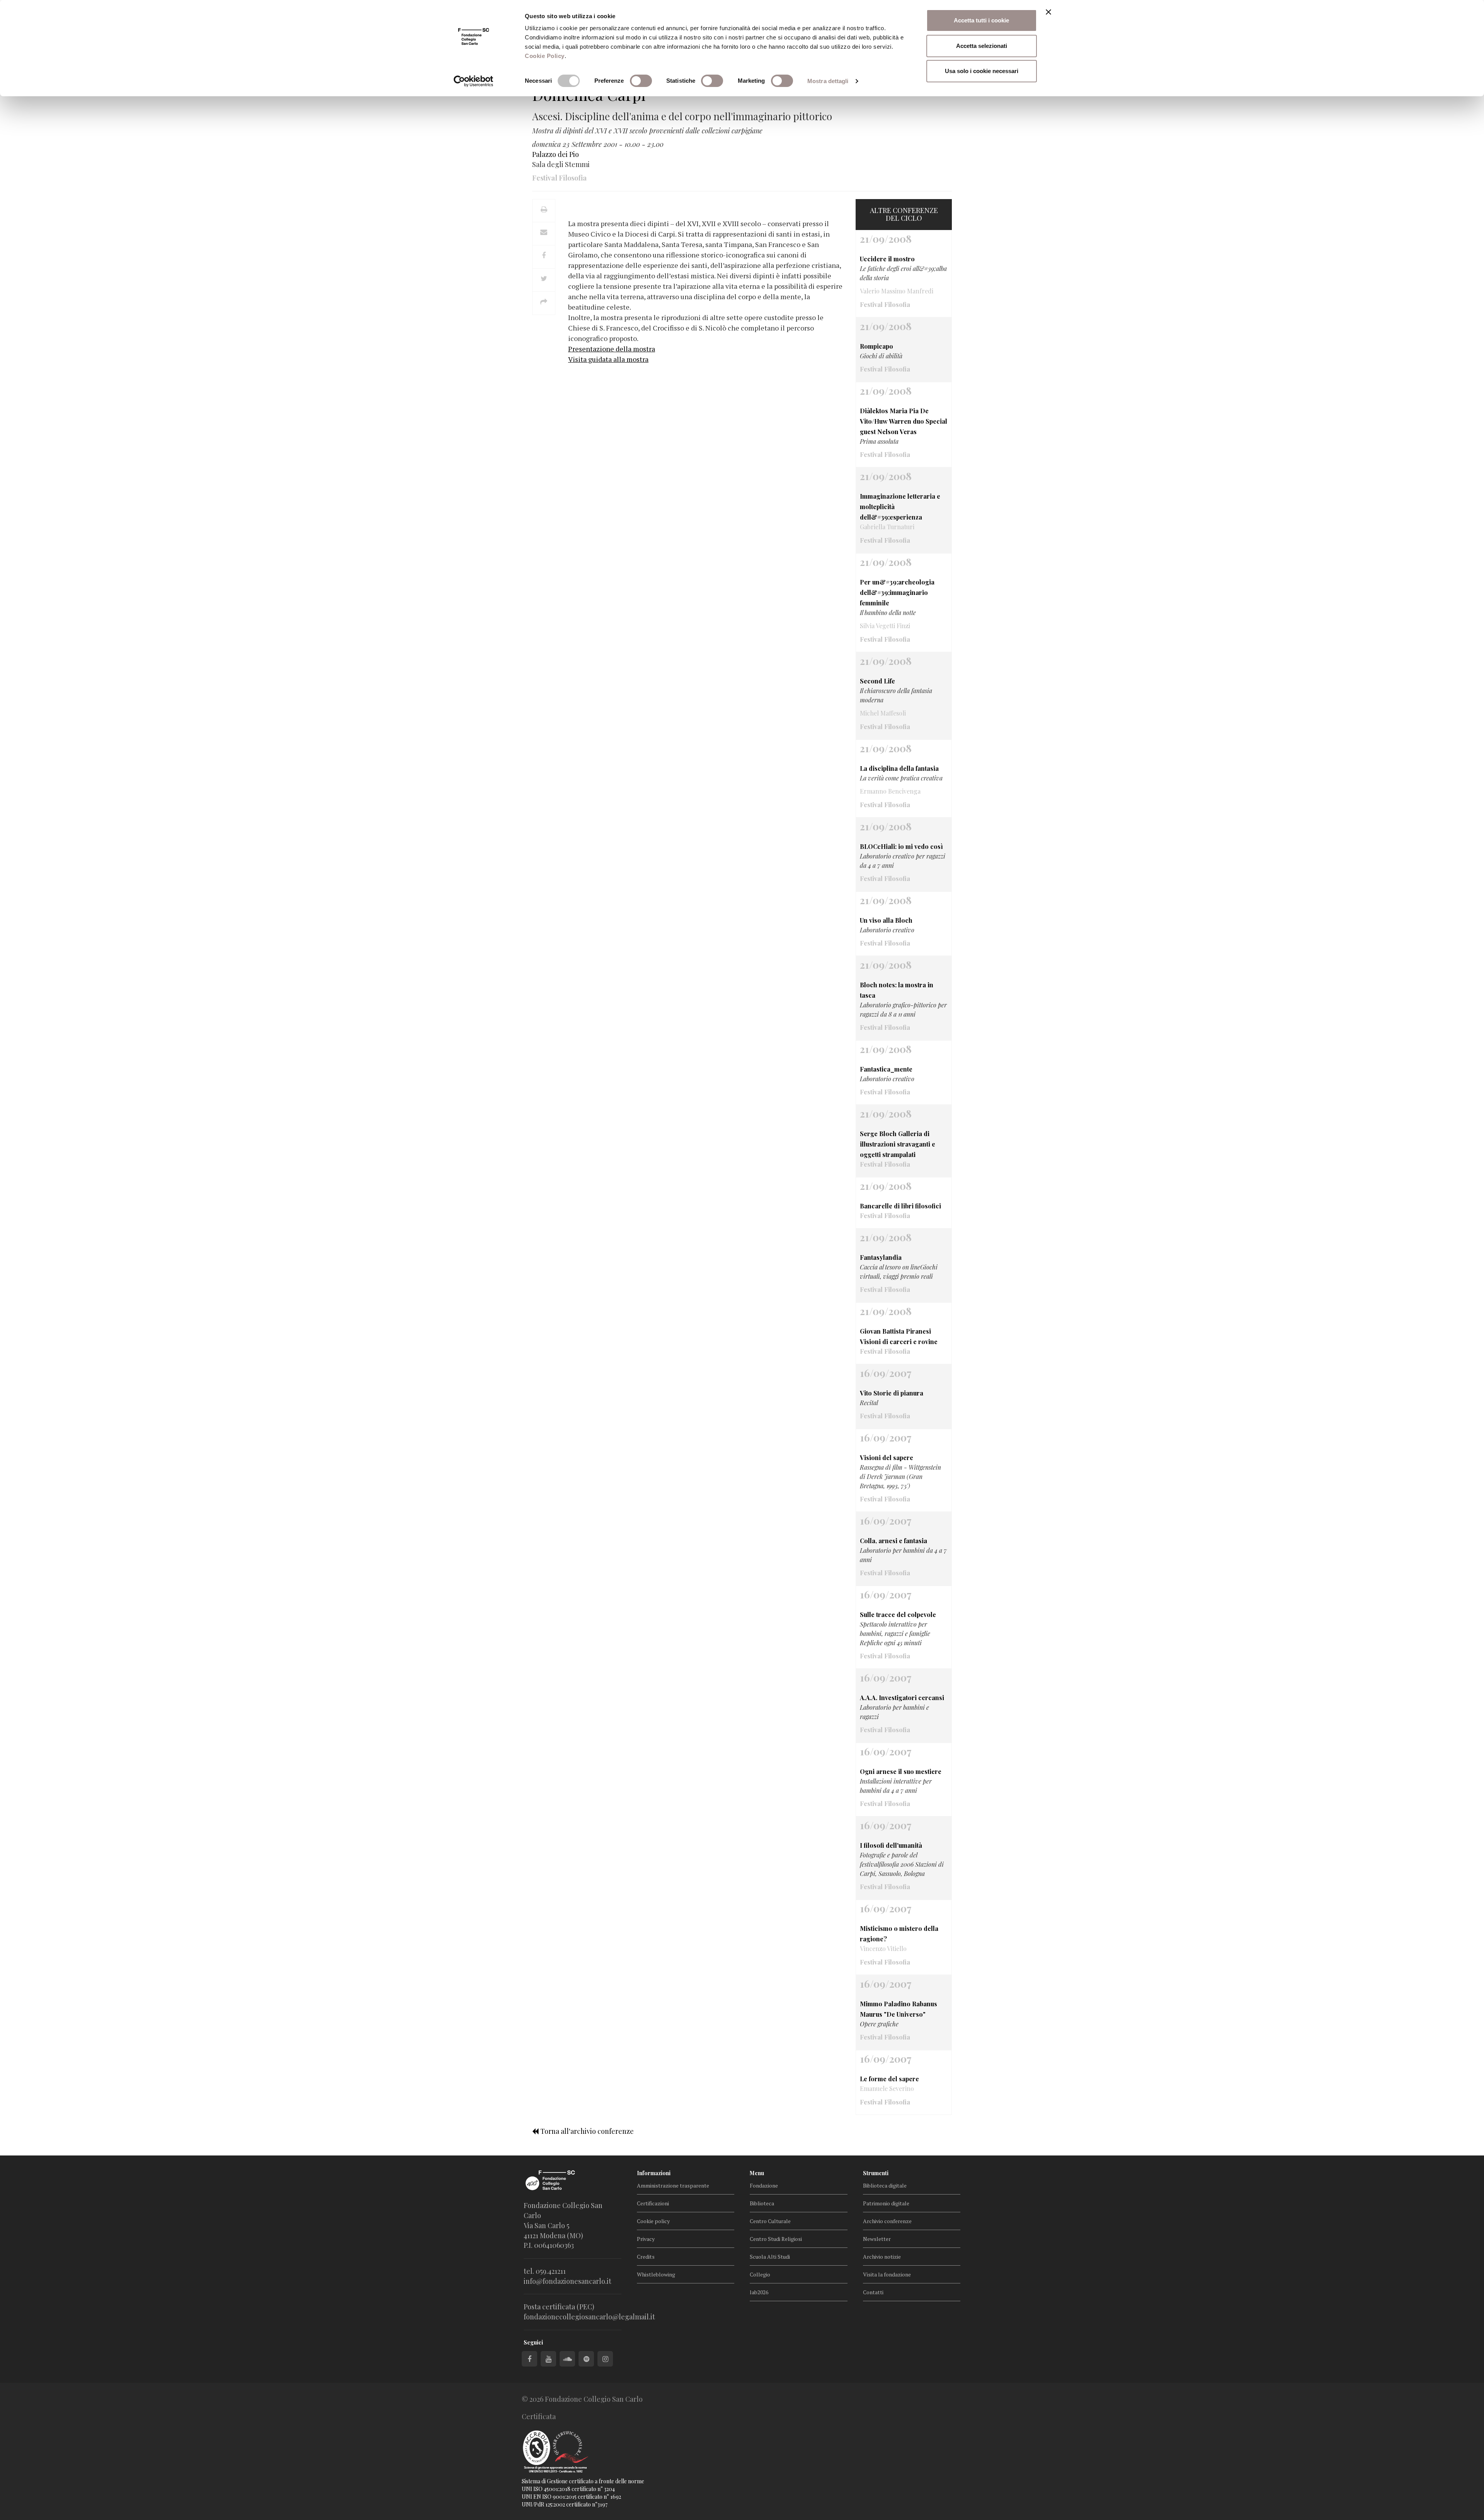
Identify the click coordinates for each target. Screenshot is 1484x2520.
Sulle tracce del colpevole (898, 1614)
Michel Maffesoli (883, 713)
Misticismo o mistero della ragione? (899, 1934)
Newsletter (877, 2239)
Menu (757, 2173)
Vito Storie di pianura (892, 1393)
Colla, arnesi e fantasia (893, 1541)
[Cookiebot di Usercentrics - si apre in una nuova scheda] (474, 81)
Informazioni (654, 2173)
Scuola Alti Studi (770, 2257)
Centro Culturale (770, 2221)
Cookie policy (653, 2221)
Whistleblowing (656, 2274)
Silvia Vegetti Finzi (885, 626)
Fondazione (764, 2185)
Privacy (646, 2239)
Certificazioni (653, 2203)
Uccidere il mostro (887, 259)
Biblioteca (762, 2203)
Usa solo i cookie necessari (982, 71)
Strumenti (876, 2173)
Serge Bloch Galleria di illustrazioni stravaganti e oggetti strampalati (898, 1144)
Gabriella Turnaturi (887, 527)
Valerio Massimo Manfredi (897, 291)
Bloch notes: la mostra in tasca (897, 990)
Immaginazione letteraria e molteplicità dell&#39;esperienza (900, 507)
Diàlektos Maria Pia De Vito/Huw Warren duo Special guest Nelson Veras (904, 421)
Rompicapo (876, 346)
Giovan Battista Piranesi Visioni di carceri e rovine (899, 1336)
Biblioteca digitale (885, 2185)
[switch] (641, 81)
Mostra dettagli (828, 81)
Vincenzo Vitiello (883, 1948)
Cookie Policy (545, 56)
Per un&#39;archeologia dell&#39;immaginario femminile (897, 592)
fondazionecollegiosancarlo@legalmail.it (589, 2317)
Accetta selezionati (982, 46)
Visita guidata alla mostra (608, 359)
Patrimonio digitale (886, 2203)
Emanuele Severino (887, 2088)
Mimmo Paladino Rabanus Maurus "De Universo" (899, 2009)
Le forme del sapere (889, 2079)
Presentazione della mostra (612, 349)
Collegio (760, 2274)
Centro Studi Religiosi (776, 2239)
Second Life (877, 681)
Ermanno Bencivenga (890, 791)
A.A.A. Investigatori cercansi (902, 1698)
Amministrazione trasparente (673, 2185)
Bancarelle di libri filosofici (900, 1206)
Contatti (873, 2292)
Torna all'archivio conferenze (586, 2131)
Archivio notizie (882, 2257)
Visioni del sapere (887, 1458)
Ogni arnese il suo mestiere (901, 1771)
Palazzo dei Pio (556, 154)
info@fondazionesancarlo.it (568, 2281)
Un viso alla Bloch (886, 920)
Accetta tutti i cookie (981, 20)
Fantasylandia (881, 1257)
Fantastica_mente (886, 1069)
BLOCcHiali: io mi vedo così (901, 846)
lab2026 (759, 2292)
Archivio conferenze (887, 2221)
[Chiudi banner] (1048, 12)
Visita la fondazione (887, 2274)
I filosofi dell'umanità (891, 1845)
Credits (646, 2257)
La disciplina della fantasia (899, 768)
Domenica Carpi (589, 95)
